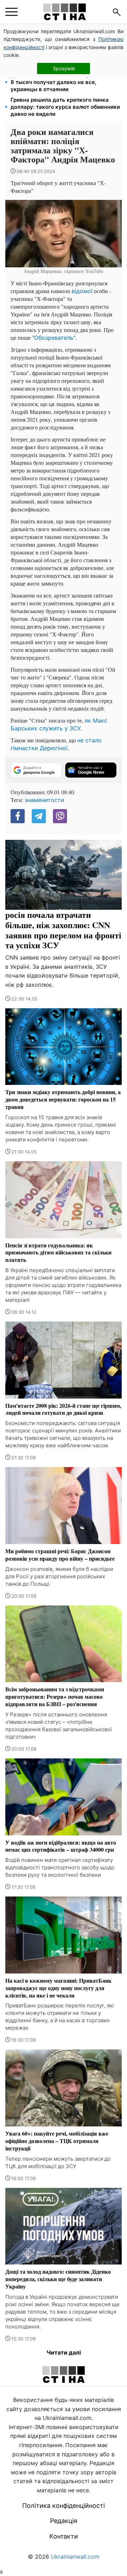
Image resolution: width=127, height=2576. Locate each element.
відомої (82, 291)
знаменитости (44, 800)
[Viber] (60, 816)
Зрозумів (64, 68)
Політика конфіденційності (64, 2506)
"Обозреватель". (54, 338)
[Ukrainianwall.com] (65, 12)
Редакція (64, 2521)
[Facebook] (18, 816)
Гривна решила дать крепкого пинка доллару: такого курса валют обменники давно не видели (65, 107)
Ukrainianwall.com (75, 2557)
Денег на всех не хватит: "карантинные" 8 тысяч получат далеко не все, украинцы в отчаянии (64, 82)
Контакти (64, 2536)
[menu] (11, 12)
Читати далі (64, 2352)
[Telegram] (39, 816)
